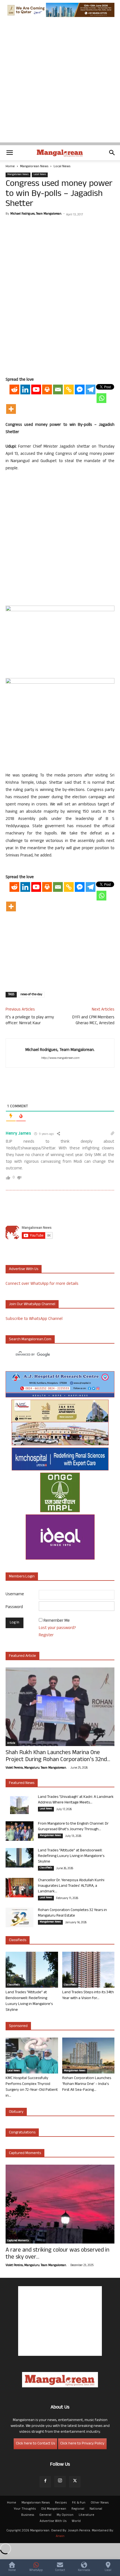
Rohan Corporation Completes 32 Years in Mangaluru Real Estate (72, 1913)
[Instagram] (60, 2482)
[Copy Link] (69, 389)
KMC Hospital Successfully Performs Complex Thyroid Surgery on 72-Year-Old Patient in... (32, 2087)
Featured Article (22, 1656)
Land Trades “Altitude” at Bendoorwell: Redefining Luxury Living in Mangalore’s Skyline (71, 1856)
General (45, 2515)
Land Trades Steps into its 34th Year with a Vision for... (88, 1995)
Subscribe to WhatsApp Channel (34, 1319)
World (76, 2521)
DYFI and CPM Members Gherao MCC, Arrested (93, 1021)
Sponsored (18, 2026)
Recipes (61, 2503)
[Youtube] (36, 389)
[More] (11, 409)
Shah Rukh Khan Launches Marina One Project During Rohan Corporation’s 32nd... (58, 1757)
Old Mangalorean (54, 2509)
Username (15, 1595)
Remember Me (57, 1621)
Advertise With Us (53, 2521)
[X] (75, 2482)
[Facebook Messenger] (80, 389)
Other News (100, 2503)
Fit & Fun (79, 2503)
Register (46, 1636)
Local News (62, 167)
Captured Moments (25, 2153)
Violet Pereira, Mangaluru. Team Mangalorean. (36, 1768)
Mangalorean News (34, 167)
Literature (87, 2515)
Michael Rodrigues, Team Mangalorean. (36, 214)
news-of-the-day (31, 995)
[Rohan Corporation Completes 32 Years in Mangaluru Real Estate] (20, 1917)
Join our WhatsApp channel (32, 1304)
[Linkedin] (25, 389)
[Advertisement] (60, 82)
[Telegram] (91, 389)
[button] (9, 153)
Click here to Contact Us (35, 2444)
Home (10, 167)
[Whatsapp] (101, 398)
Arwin (60, 2536)
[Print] (47, 389)
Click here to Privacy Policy (82, 2444)
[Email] (58, 389)
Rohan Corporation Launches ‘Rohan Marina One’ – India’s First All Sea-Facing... (87, 2084)
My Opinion (65, 2515)
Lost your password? (57, 1628)
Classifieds (46, 1868)
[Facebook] (45, 2482)
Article (11, 1744)
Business (28, 2515)
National (96, 2509)
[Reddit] (14, 389)
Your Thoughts (25, 2509)
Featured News (22, 1783)
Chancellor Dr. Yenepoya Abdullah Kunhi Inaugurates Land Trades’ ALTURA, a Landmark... (71, 1886)
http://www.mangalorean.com (60, 1058)
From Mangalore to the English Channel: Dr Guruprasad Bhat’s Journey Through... (73, 1827)
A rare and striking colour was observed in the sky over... (57, 2254)
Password (14, 1607)
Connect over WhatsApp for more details (42, 1284)
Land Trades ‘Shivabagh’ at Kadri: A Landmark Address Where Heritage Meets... (76, 1800)
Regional (78, 2509)
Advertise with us (24, 1269)
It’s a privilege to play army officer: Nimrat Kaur (30, 1021)
